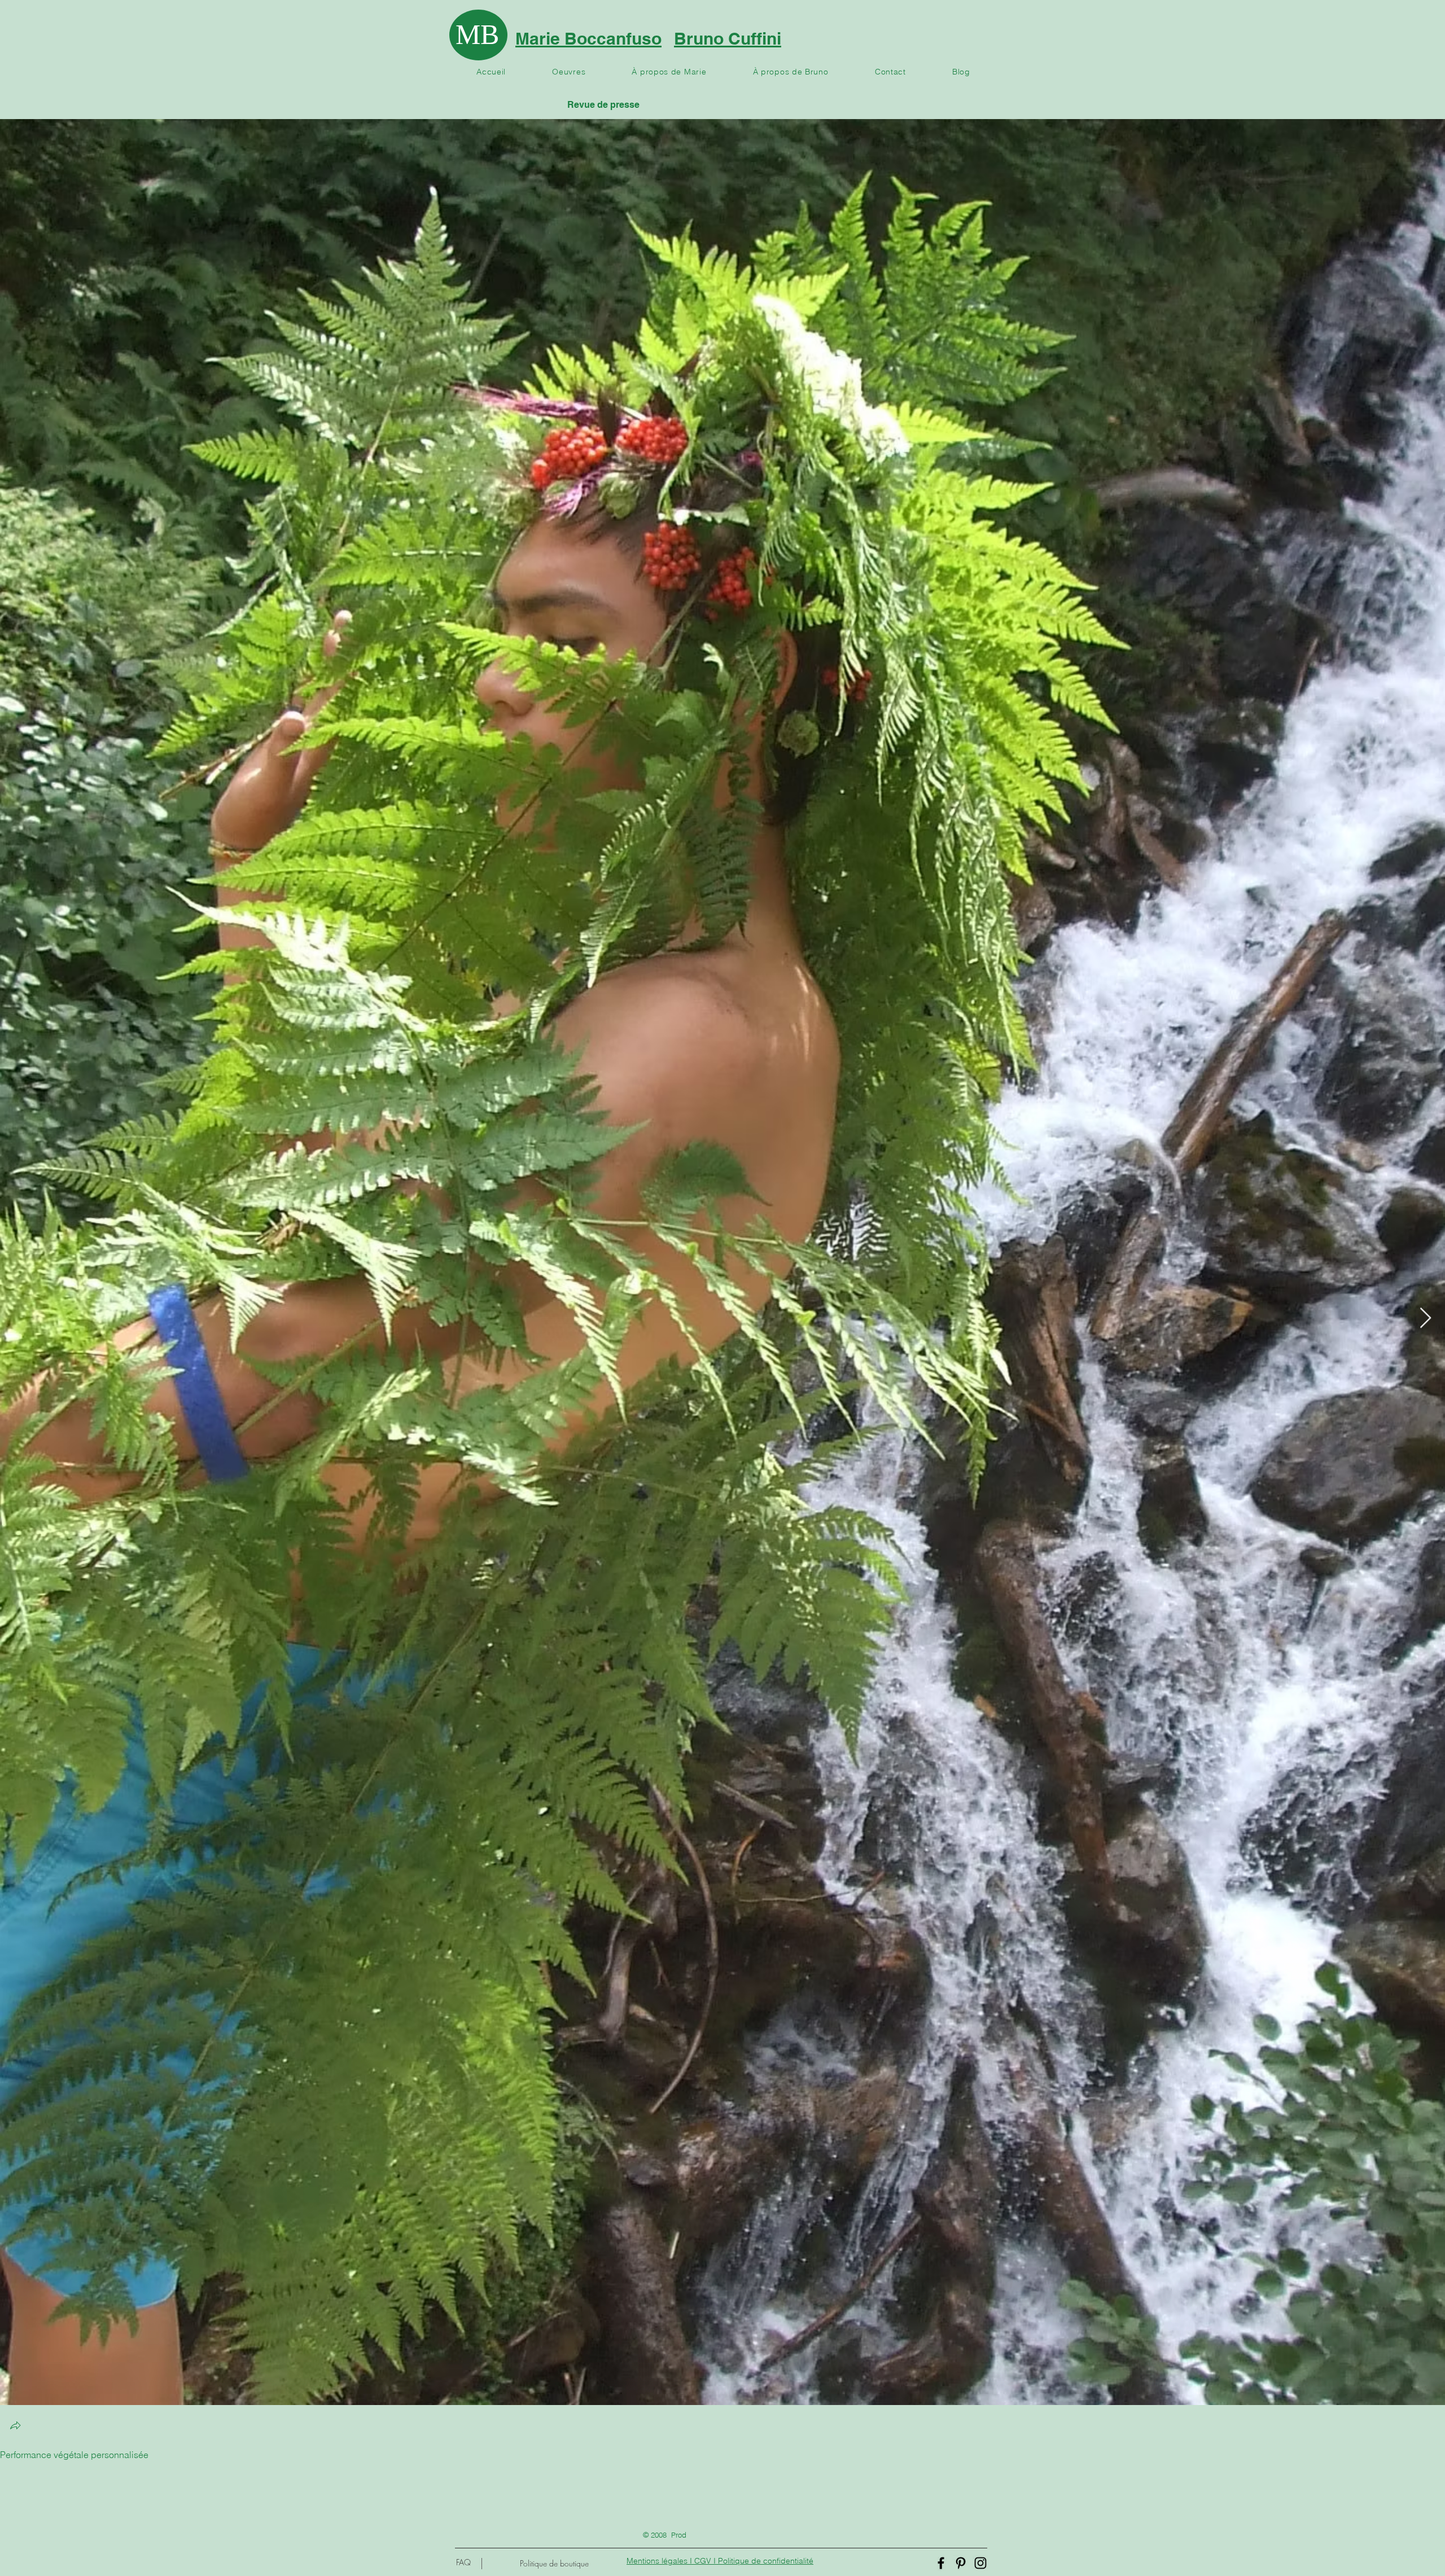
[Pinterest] (961, 2563)
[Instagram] (980, 2563)
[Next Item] (1426, 1318)
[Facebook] (941, 2563)
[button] (15, 2427)
